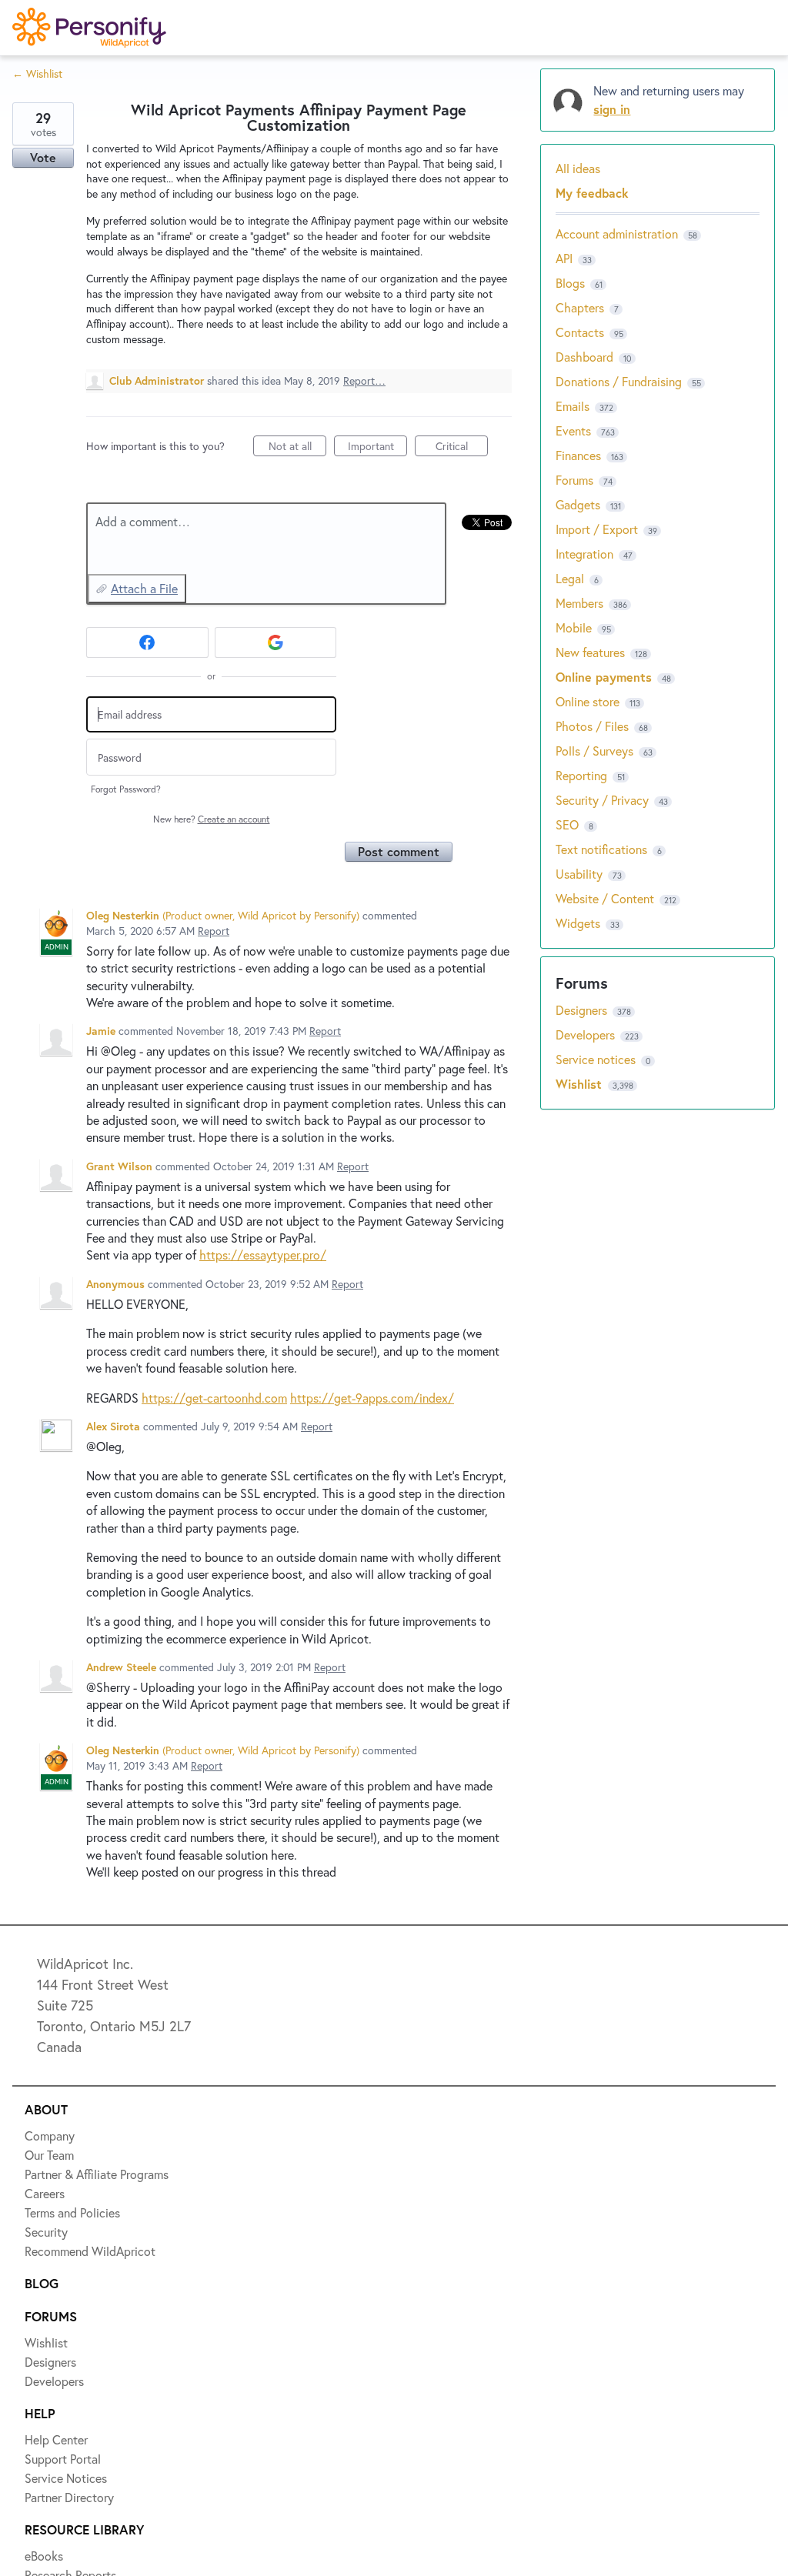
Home (51, 83)
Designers (63, 195)
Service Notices (80, 308)
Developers (67, 252)
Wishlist (58, 139)
